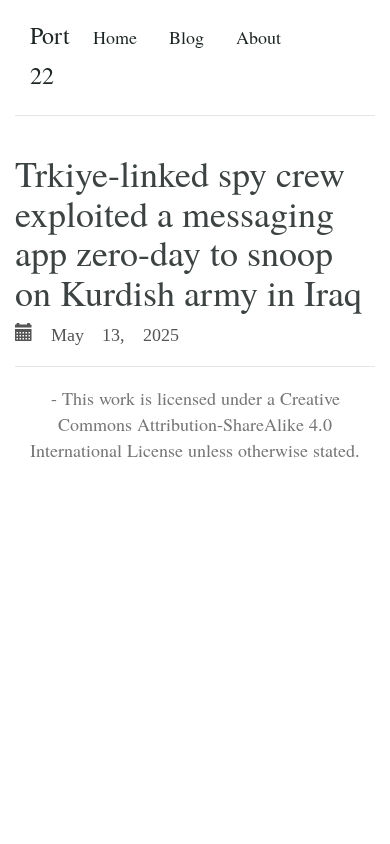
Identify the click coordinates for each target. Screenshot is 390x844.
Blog (186, 37)
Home (115, 37)
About (258, 37)
